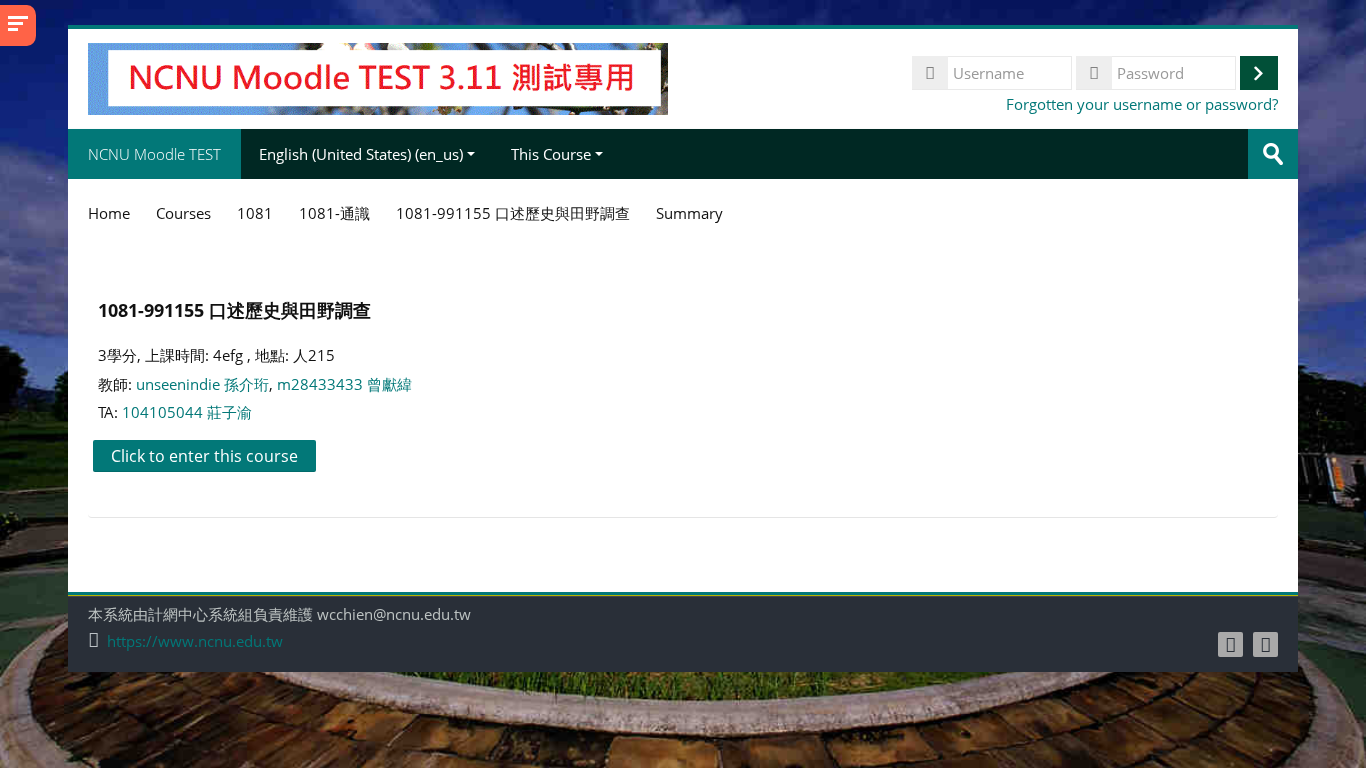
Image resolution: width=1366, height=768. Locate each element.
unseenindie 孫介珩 (202, 384)
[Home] (377, 77)
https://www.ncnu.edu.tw (195, 641)
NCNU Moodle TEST (154, 154)
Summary (689, 213)
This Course (551, 154)
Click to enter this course (204, 456)
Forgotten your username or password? (1142, 104)
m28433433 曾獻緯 (344, 384)
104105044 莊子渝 (187, 412)
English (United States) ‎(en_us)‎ (361, 154)
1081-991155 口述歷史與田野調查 (234, 309)
